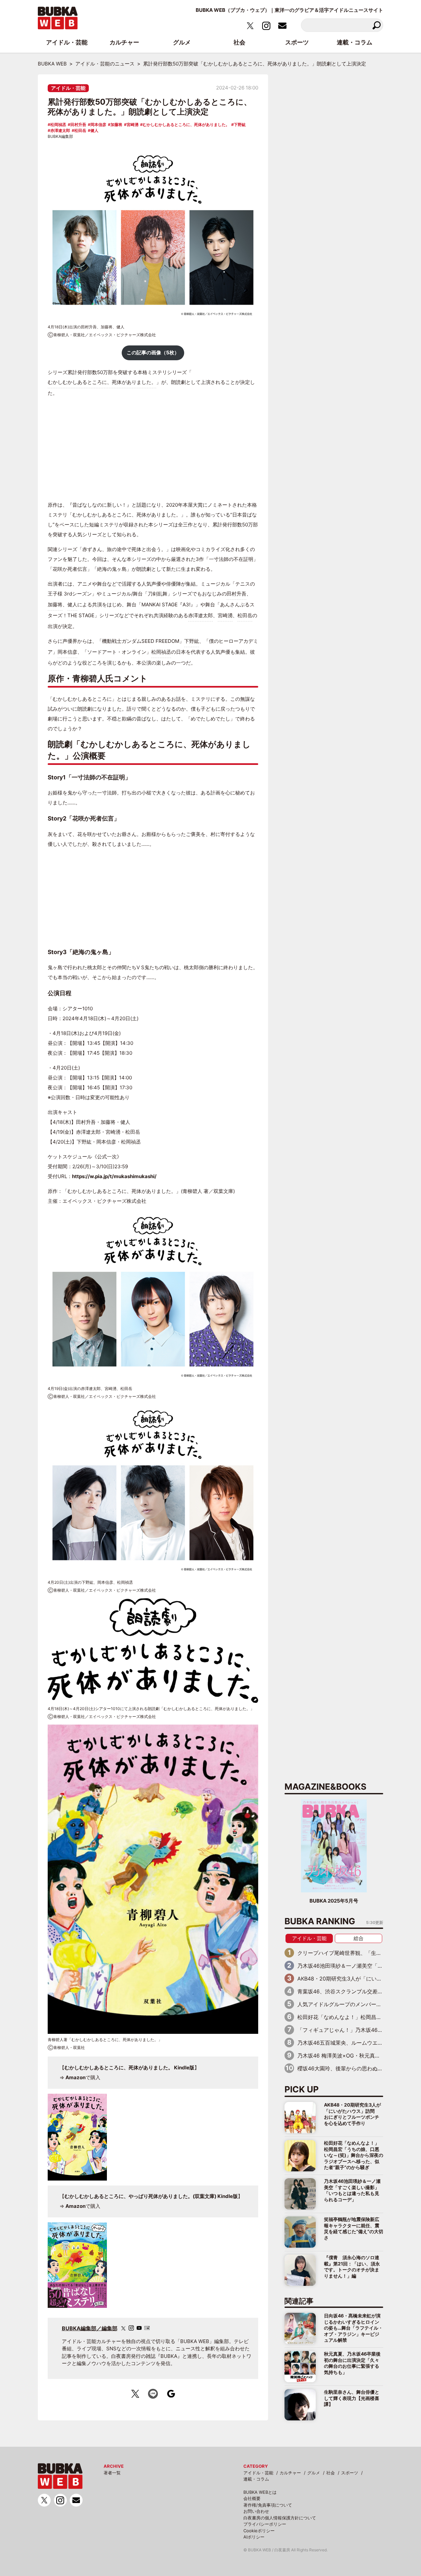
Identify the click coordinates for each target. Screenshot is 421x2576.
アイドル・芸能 (68, 88)
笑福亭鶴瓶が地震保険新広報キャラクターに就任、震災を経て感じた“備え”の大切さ (354, 2228)
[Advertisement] (153, 449)
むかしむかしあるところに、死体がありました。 (186, 125)
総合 (359, 1938)
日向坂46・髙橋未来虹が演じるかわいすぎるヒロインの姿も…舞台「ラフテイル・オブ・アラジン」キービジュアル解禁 (353, 2328)
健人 (94, 130)
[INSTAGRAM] (131, 2328)
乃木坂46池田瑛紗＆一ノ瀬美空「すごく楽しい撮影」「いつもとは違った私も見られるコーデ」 (352, 2190)
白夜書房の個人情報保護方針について (280, 2518)
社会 (331, 2473)
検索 (376, 25)
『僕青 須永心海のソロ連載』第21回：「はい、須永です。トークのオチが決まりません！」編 (352, 2266)
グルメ (314, 2473)
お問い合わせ (256, 2511)
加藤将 (116, 125)
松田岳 (80, 130)
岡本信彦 (98, 125)
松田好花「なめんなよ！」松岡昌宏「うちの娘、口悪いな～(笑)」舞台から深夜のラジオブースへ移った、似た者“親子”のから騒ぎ (354, 2155)
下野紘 (240, 125)
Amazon (75, 2077)
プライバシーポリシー (265, 2524)
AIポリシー (254, 2537)
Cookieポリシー (259, 2531)
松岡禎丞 (58, 125)
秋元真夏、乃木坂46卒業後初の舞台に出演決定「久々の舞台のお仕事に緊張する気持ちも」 (352, 2363)
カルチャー (290, 2473)
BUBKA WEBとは (260, 2492)
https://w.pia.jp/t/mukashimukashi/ (114, 1176)
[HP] (147, 2328)
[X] (123, 2328)
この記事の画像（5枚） (153, 353)
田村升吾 (78, 125)
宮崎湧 (133, 125)
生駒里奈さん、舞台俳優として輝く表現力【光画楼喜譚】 (352, 2398)
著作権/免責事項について (268, 2505)
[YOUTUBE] (139, 2328)
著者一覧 (112, 2473)
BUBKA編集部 (60, 136)
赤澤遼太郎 (60, 130)
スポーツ (350, 2473)
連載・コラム (256, 2479)
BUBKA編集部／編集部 (90, 2328)
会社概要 (252, 2498)
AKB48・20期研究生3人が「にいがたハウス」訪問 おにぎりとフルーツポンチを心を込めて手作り (352, 2114)
